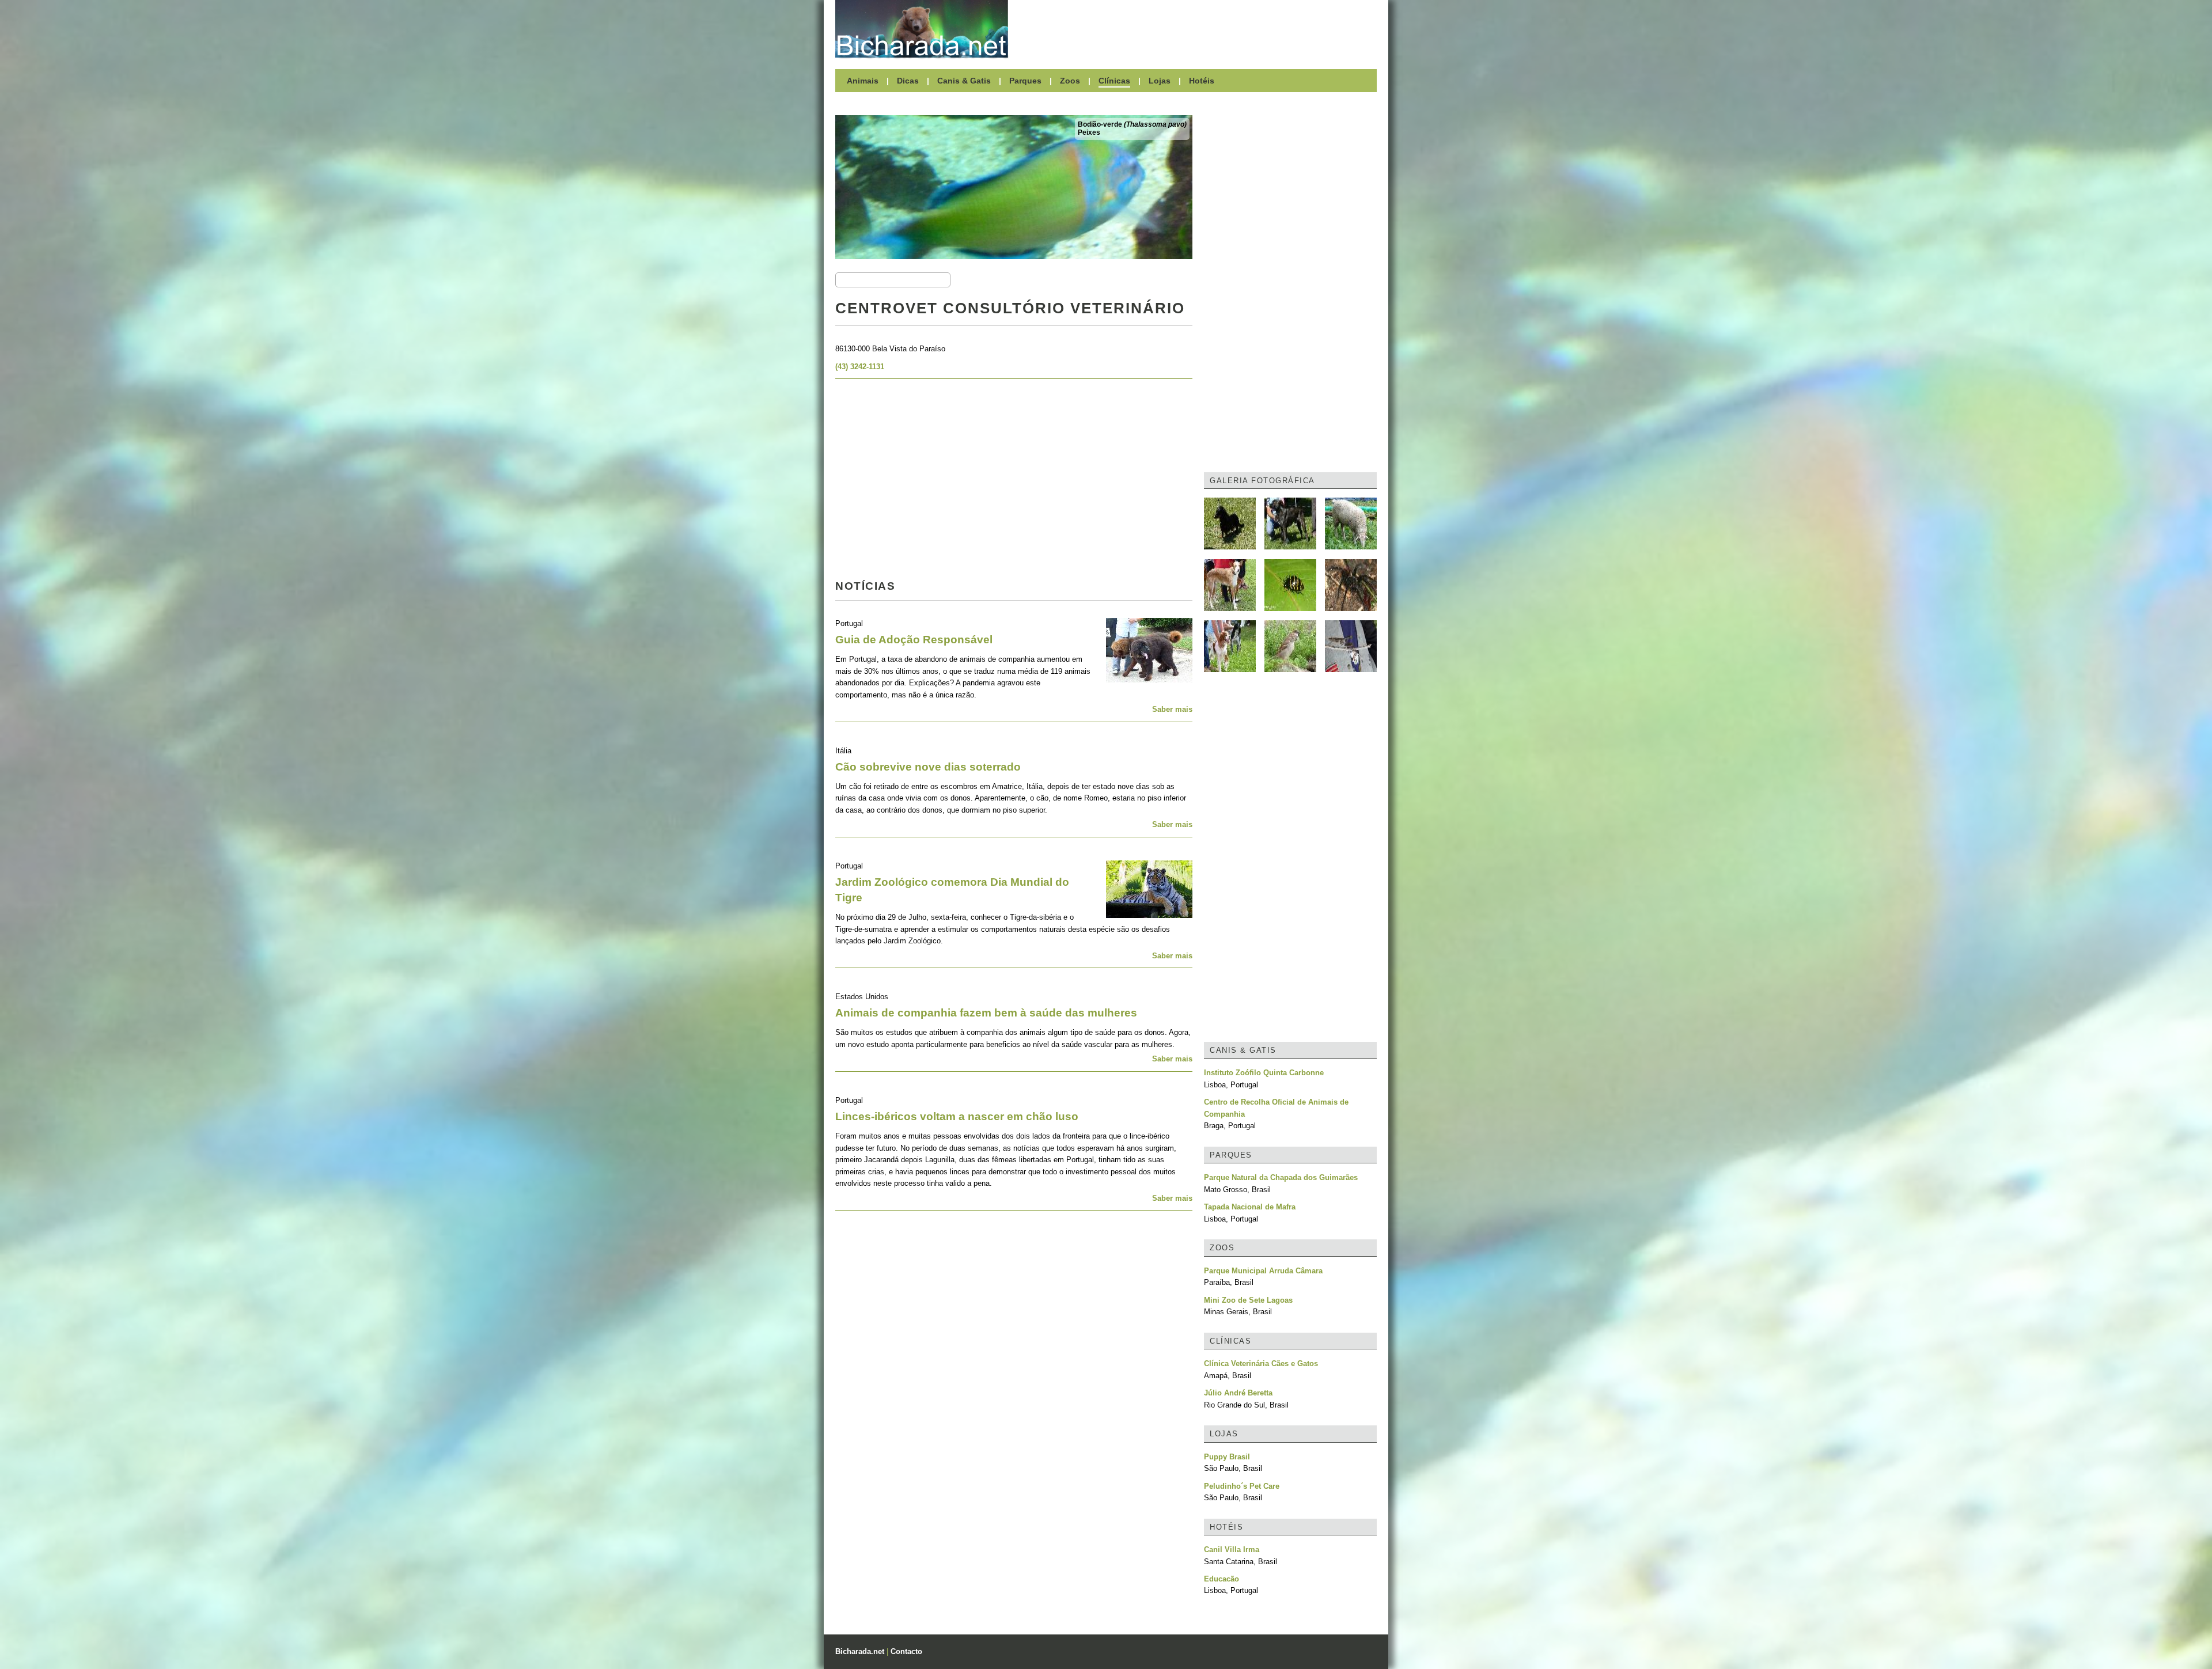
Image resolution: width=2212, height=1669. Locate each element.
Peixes (1089, 132)
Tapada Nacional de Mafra (1250, 1207)
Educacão (1221, 1579)
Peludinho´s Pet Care (1242, 1486)
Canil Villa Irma (1232, 1549)
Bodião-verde (1132, 124)
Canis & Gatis (964, 81)
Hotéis (1202, 81)
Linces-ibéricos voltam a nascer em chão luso (957, 1116)
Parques (1025, 81)
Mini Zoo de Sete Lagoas (1248, 1300)
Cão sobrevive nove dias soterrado (928, 767)
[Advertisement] (1198, 29)
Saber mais (1172, 709)
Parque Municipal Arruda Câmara (1263, 1271)
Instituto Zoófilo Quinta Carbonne (1264, 1073)
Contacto (906, 1651)
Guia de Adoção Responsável (914, 640)
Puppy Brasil (1227, 1457)
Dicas (908, 81)
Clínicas (1114, 81)
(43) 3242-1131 (860, 367)
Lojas (1160, 81)
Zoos (1070, 81)
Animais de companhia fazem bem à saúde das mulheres (986, 1013)
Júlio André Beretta (1238, 1393)
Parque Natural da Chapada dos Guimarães (1281, 1177)
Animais (863, 81)
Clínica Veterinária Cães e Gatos (1261, 1363)
